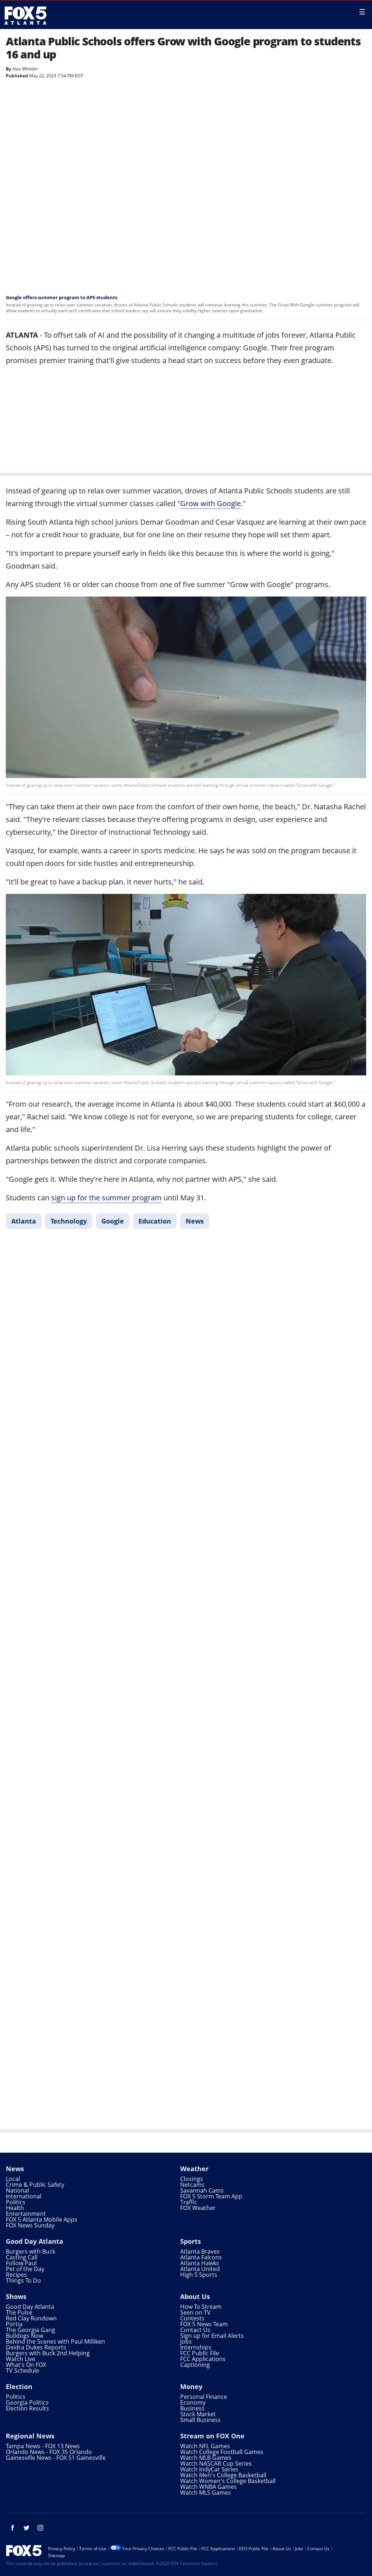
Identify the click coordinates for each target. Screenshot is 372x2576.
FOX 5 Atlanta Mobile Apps (42, 2219)
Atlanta (24, 1221)
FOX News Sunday (30, 2225)
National (17, 2190)
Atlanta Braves (200, 2251)
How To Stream (201, 2307)
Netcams (192, 2185)
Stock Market (198, 2414)
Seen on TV (195, 2312)
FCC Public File (200, 2353)
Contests (192, 2318)
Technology (69, 1221)
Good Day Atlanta (35, 2241)
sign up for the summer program (106, 1198)
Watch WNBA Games (209, 2487)
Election (19, 2386)
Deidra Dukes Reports (36, 2347)
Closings (192, 2179)
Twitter (27, 2528)
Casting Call (22, 2257)
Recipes (16, 2275)
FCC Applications (203, 2359)
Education (155, 1221)
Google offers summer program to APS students (62, 297)
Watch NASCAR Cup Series (216, 2463)
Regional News (30, 2436)
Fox (26, 16)
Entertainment (26, 2214)
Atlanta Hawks (200, 2263)
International (24, 2196)
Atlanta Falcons (201, 2257)
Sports (191, 2241)
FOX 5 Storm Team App (211, 2196)
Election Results (27, 2408)
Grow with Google (211, 503)
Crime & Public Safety (35, 2185)
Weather (194, 2169)
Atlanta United (200, 2269)
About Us (195, 2296)
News (195, 1221)
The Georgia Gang (31, 2330)
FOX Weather (198, 2208)
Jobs (186, 2341)
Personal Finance (204, 2397)
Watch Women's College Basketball (228, 2481)
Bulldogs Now (25, 2336)
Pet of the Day (25, 2269)
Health (15, 2208)
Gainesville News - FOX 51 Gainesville (56, 2458)
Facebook (13, 2528)
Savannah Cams (202, 2190)
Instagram (40, 2528)
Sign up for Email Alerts (212, 2336)
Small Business (201, 2420)
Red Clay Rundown (31, 2318)
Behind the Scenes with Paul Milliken (55, 2341)
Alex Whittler (25, 69)
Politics (16, 2202)
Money (191, 2386)
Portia (14, 2324)
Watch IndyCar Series (209, 2469)
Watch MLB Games (206, 2458)
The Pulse (19, 2312)
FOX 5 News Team (204, 2324)
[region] (186, 418)
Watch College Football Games (222, 2452)
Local (13, 2179)
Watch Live (21, 2359)
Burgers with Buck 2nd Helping (48, 2353)
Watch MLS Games (206, 2492)
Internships (196, 2347)
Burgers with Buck (31, 2251)
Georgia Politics (27, 2402)
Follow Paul (21, 2263)
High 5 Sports (199, 2275)
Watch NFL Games (205, 2446)
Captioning (195, 2365)
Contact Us (195, 2330)
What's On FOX (26, 2365)
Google (113, 1221)
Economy (193, 2402)
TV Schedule (23, 2371)
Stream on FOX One (212, 2436)
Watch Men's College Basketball (223, 2475)
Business (192, 2408)
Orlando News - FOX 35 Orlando (49, 2452)
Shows (16, 2296)
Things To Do (23, 2280)
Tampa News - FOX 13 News (43, 2446)
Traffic (189, 2202)
